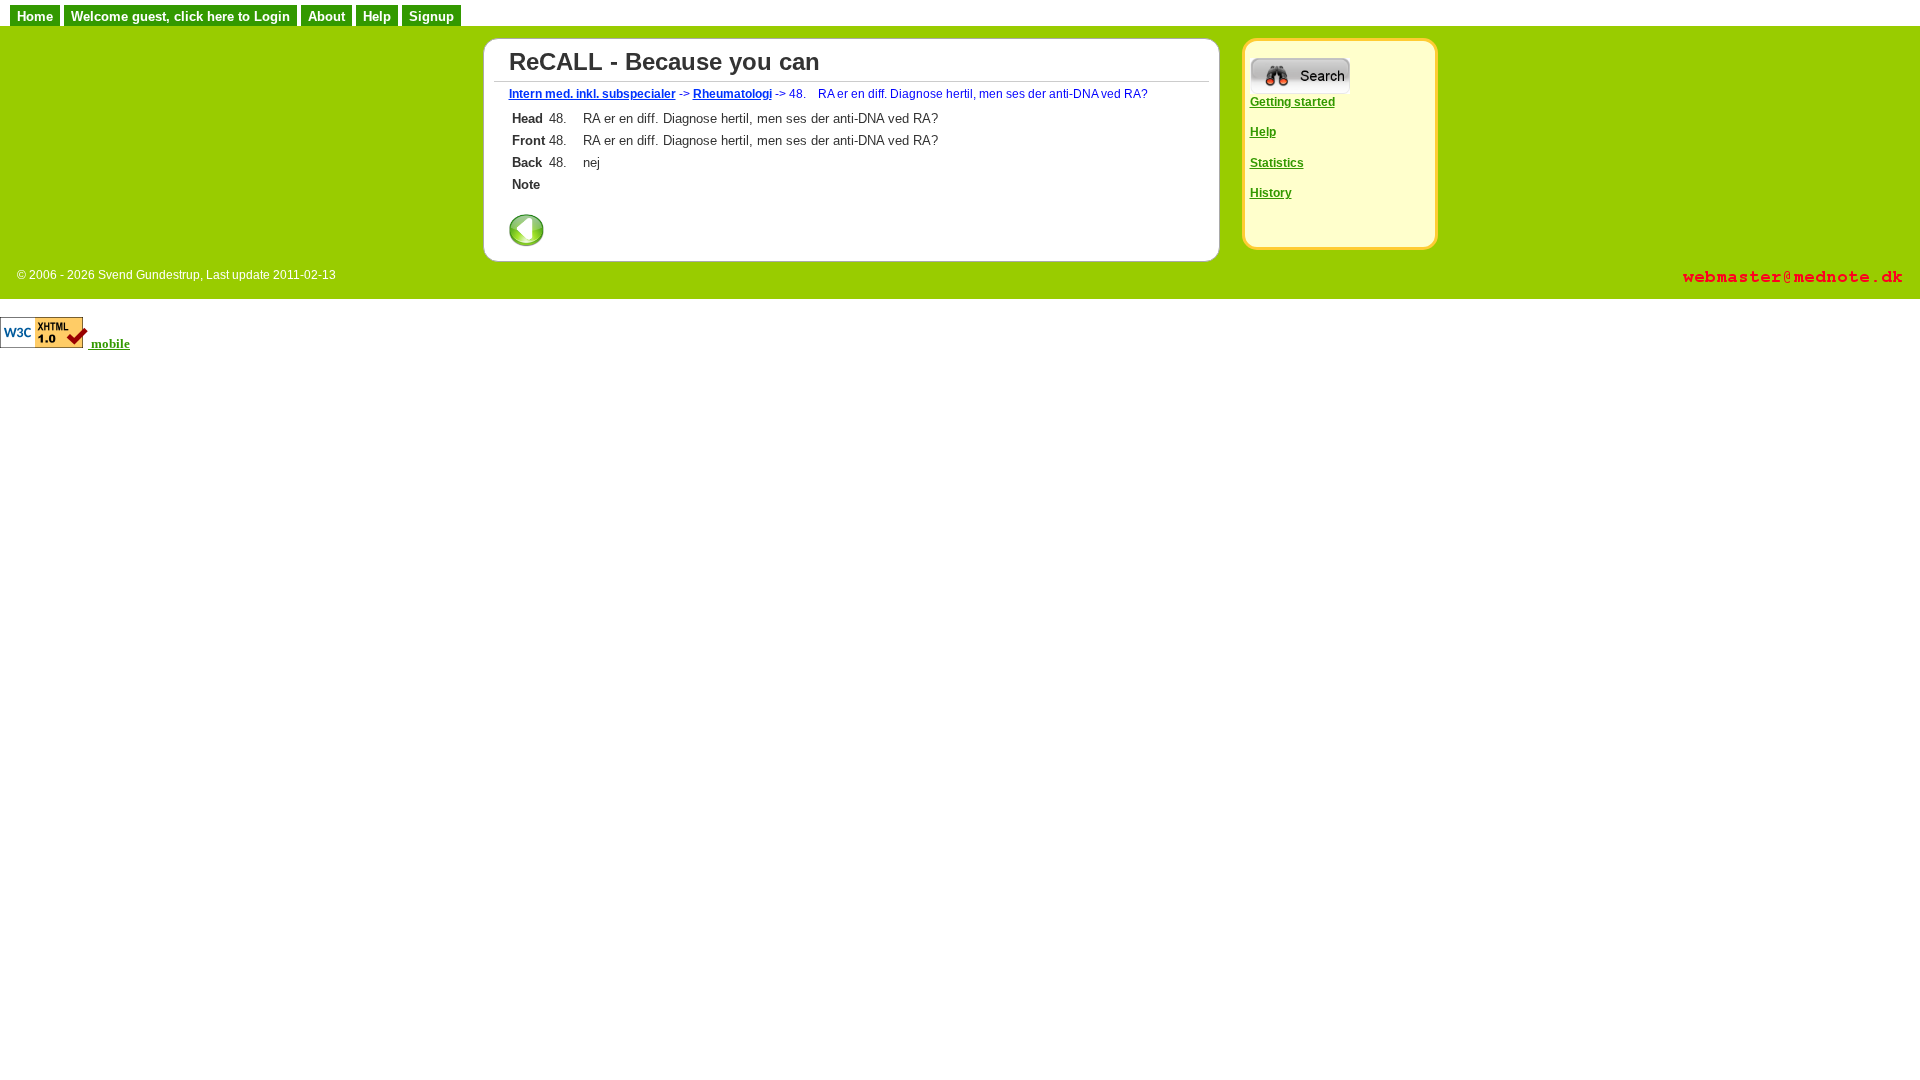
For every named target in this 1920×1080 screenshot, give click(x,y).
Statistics (1277, 162)
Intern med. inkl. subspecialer (592, 94)
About (326, 16)
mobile (110, 343)
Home (35, 16)
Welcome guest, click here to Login (180, 16)
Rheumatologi (732, 94)
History (1271, 192)
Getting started (1292, 101)
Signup (431, 16)
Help (377, 16)
